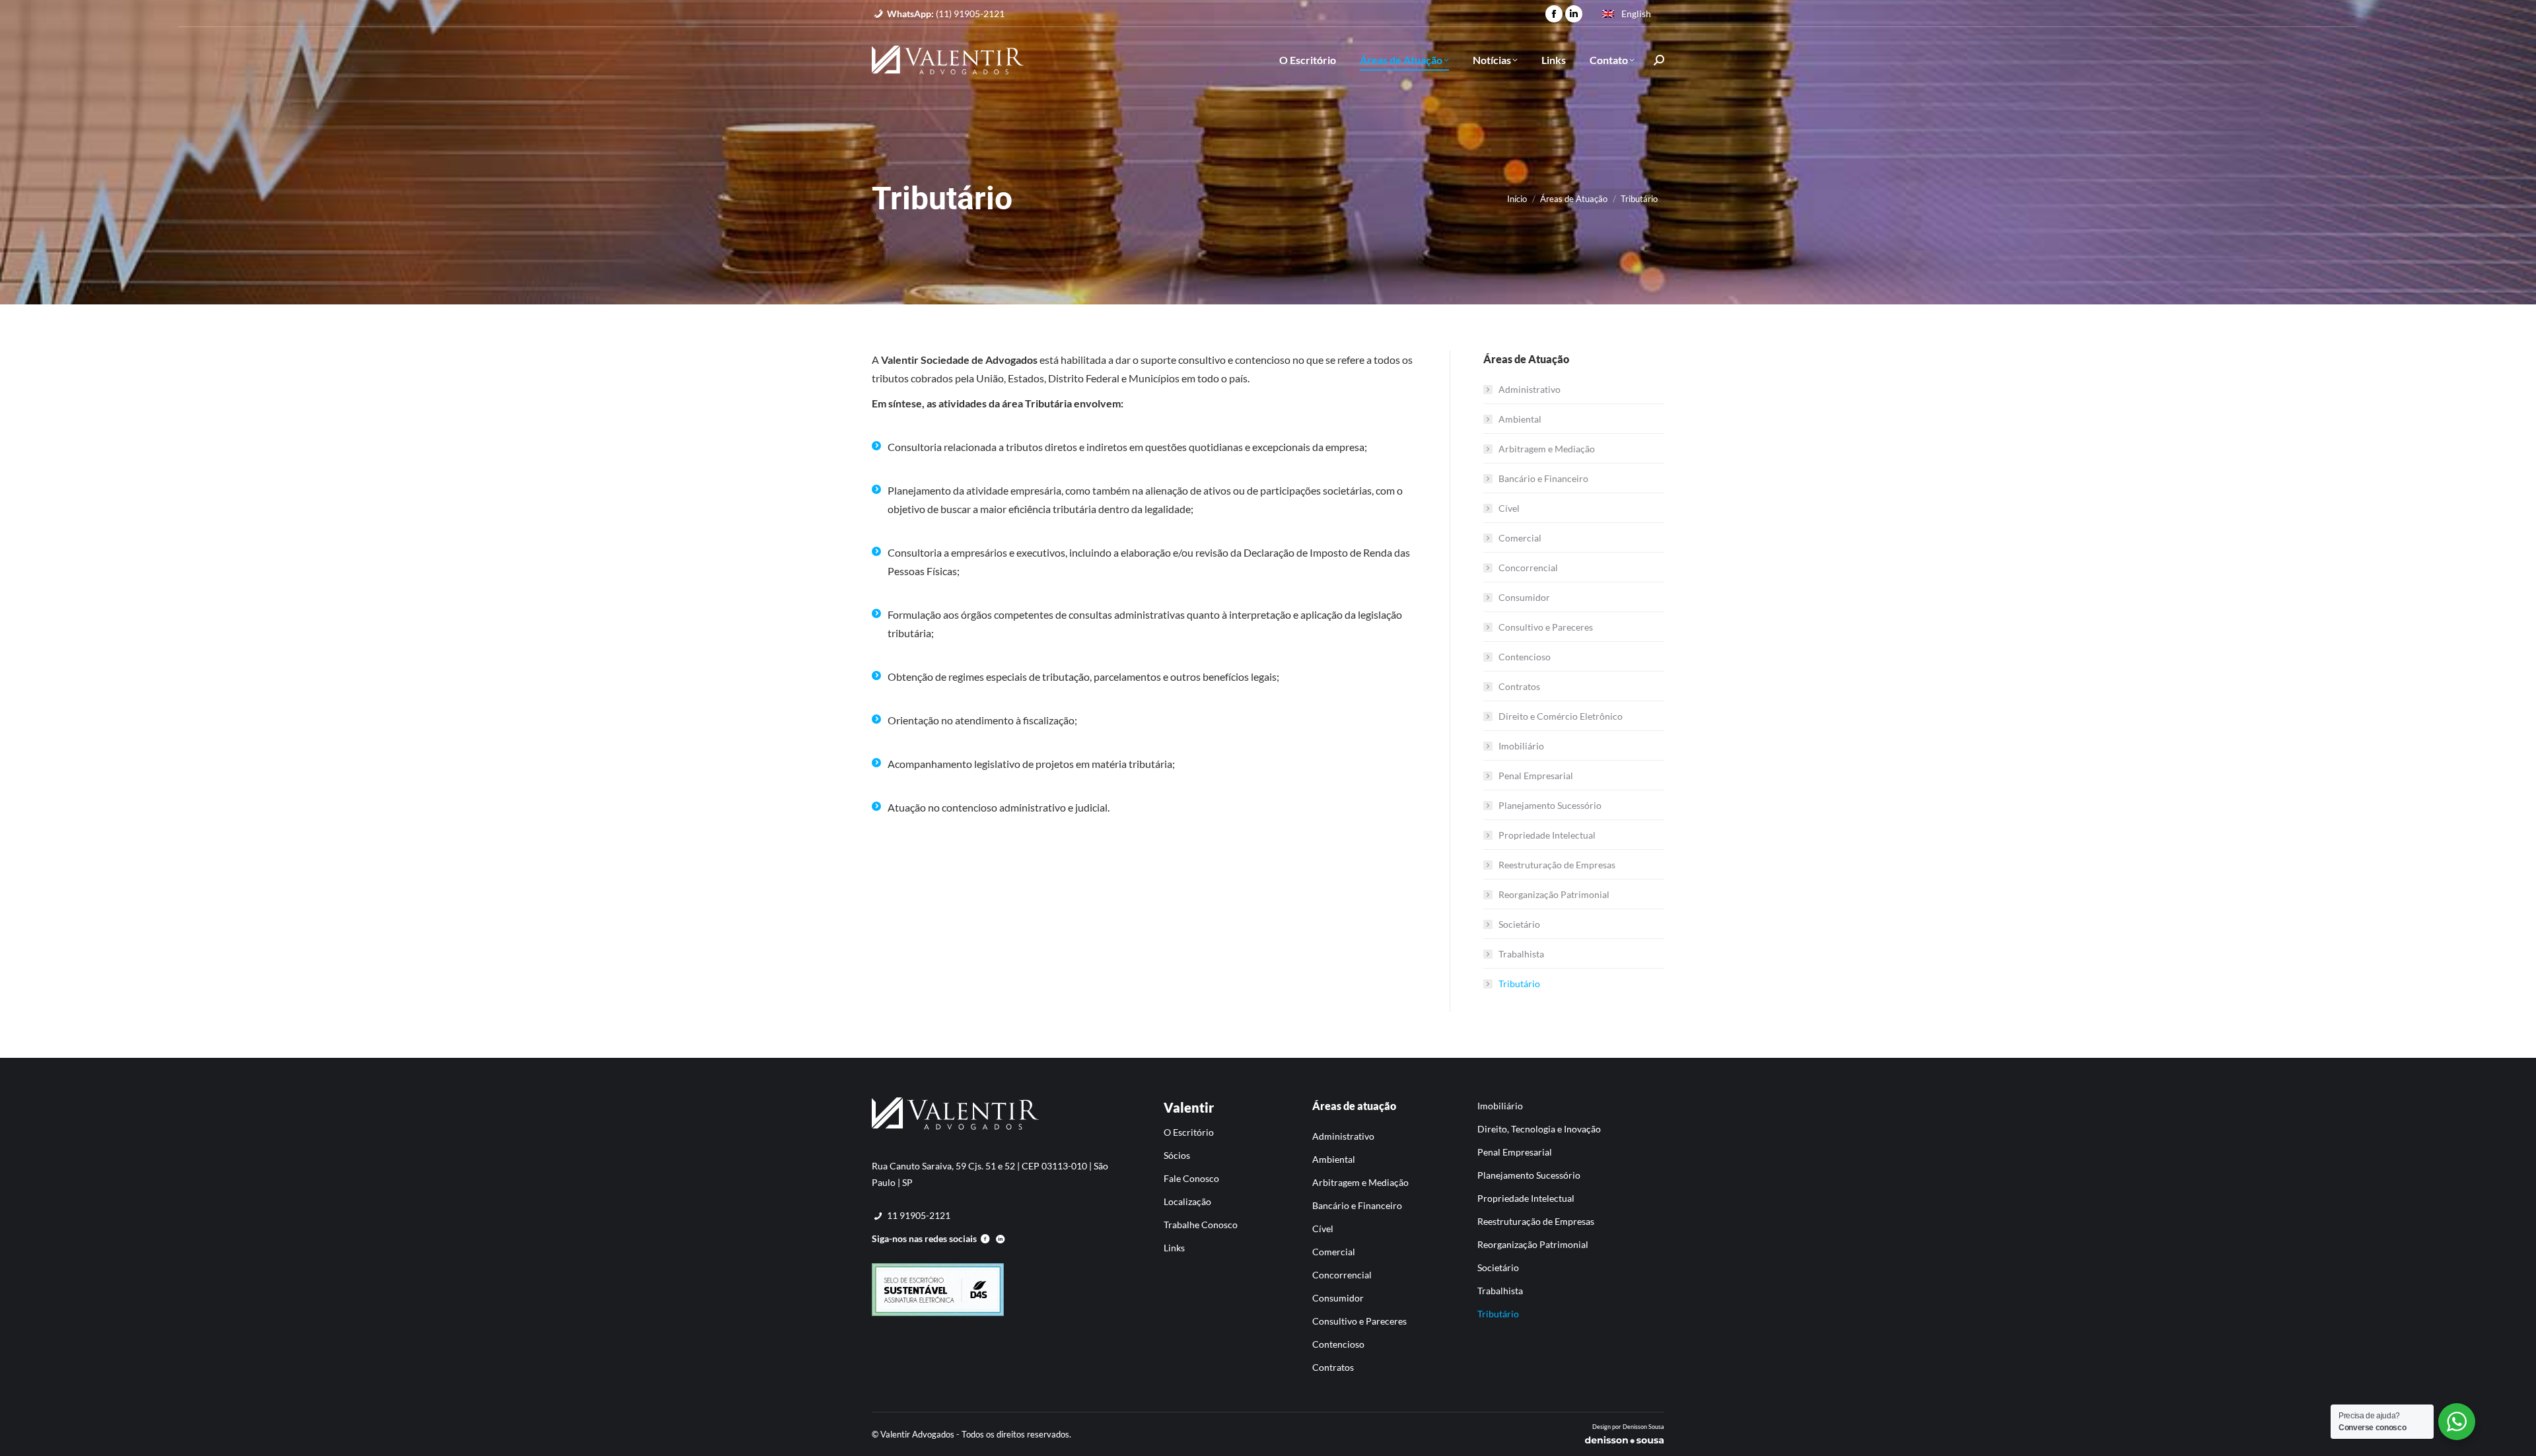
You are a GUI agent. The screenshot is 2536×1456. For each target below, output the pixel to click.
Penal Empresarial (1536, 776)
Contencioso (1525, 657)
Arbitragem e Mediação (1547, 449)
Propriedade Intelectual (1547, 835)
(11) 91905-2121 (946, 14)
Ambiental (1520, 419)
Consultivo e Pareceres (1546, 627)
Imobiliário (1521, 746)
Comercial (1520, 538)
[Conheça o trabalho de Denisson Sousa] (1624, 1442)
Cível (1509, 508)
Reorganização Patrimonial (1554, 894)
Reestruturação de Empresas (1557, 865)
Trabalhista (1521, 954)
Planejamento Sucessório (1550, 805)
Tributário (1519, 984)
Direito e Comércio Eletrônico (1561, 716)
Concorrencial (1528, 568)
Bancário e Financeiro (1543, 478)
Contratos (1519, 686)
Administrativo (1530, 389)
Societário (1519, 924)
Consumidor (1524, 597)
